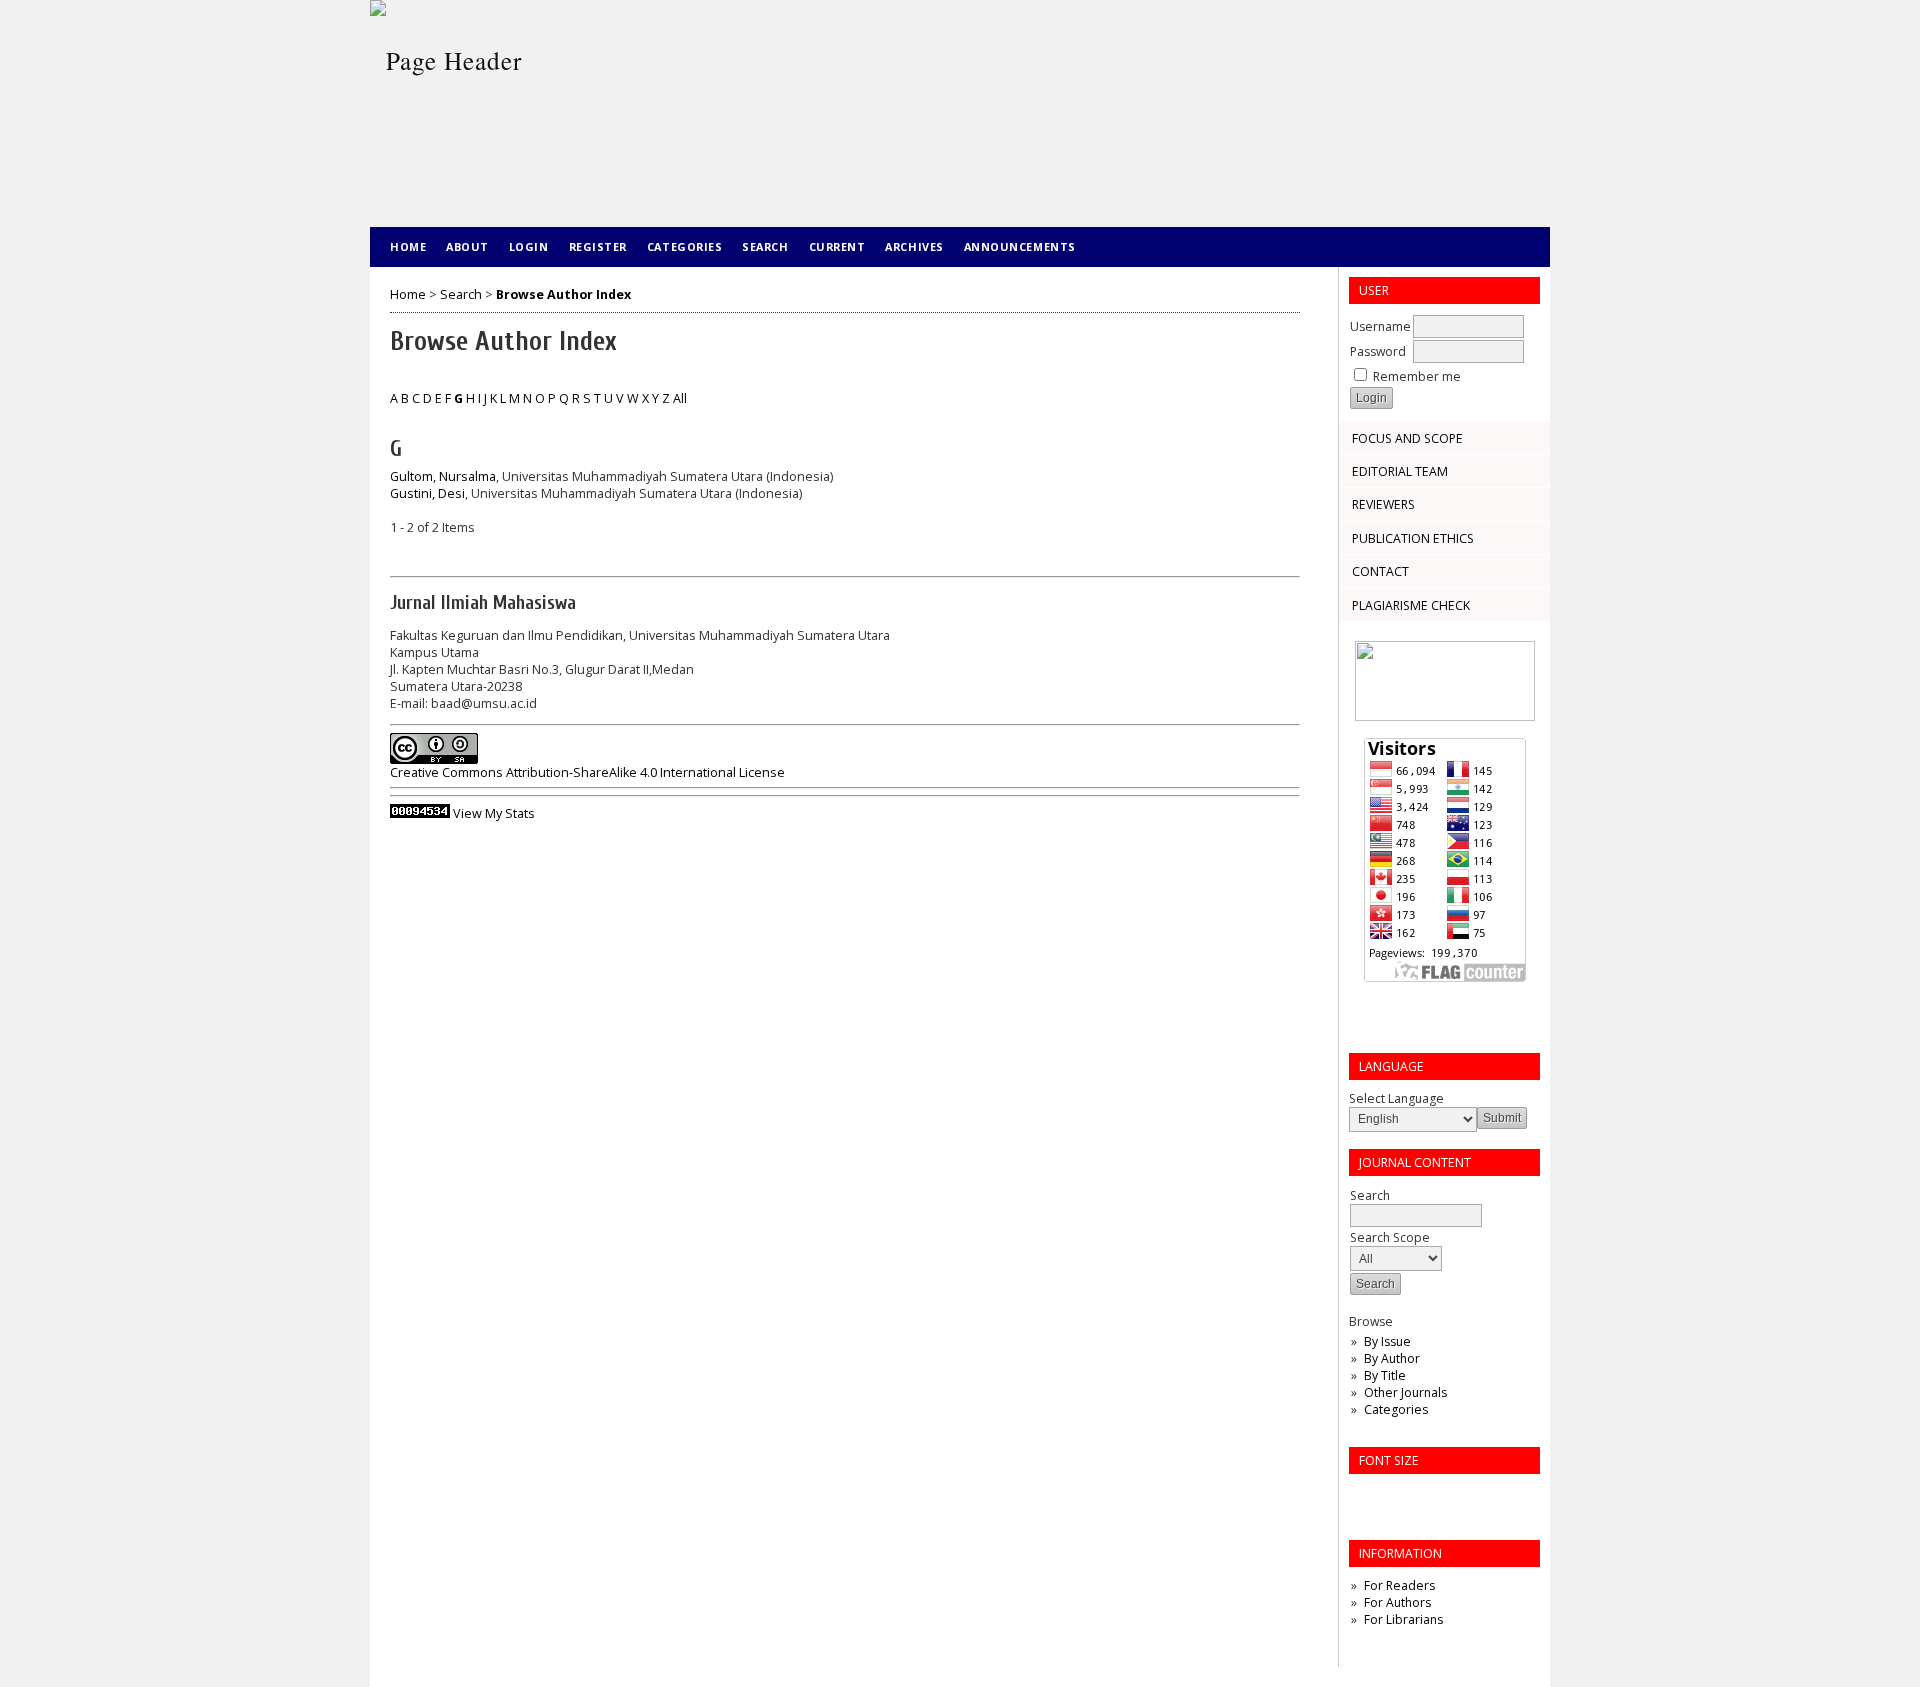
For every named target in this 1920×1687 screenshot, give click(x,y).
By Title (1385, 1375)
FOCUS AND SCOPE (1407, 438)
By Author (1392, 1358)
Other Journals (1405, 1392)
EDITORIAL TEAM (1400, 471)
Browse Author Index (563, 294)
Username (1380, 326)
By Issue (1387, 1341)
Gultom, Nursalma (443, 476)
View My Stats (494, 813)
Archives (914, 246)
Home (408, 246)
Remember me (1417, 376)
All (680, 398)
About (467, 246)
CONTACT (1380, 571)
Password (1378, 351)
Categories (1396, 1409)
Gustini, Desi (427, 493)
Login (529, 246)
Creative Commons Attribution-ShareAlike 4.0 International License (587, 772)
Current (837, 246)
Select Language (1396, 1098)
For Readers (1399, 1585)
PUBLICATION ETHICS (1413, 538)
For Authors (1397, 1602)
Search (765, 246)
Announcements (1020, 246)
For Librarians (1403, 1619)
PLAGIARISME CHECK (1411, 605)
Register (598, 246)
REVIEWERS (1383, 504)
